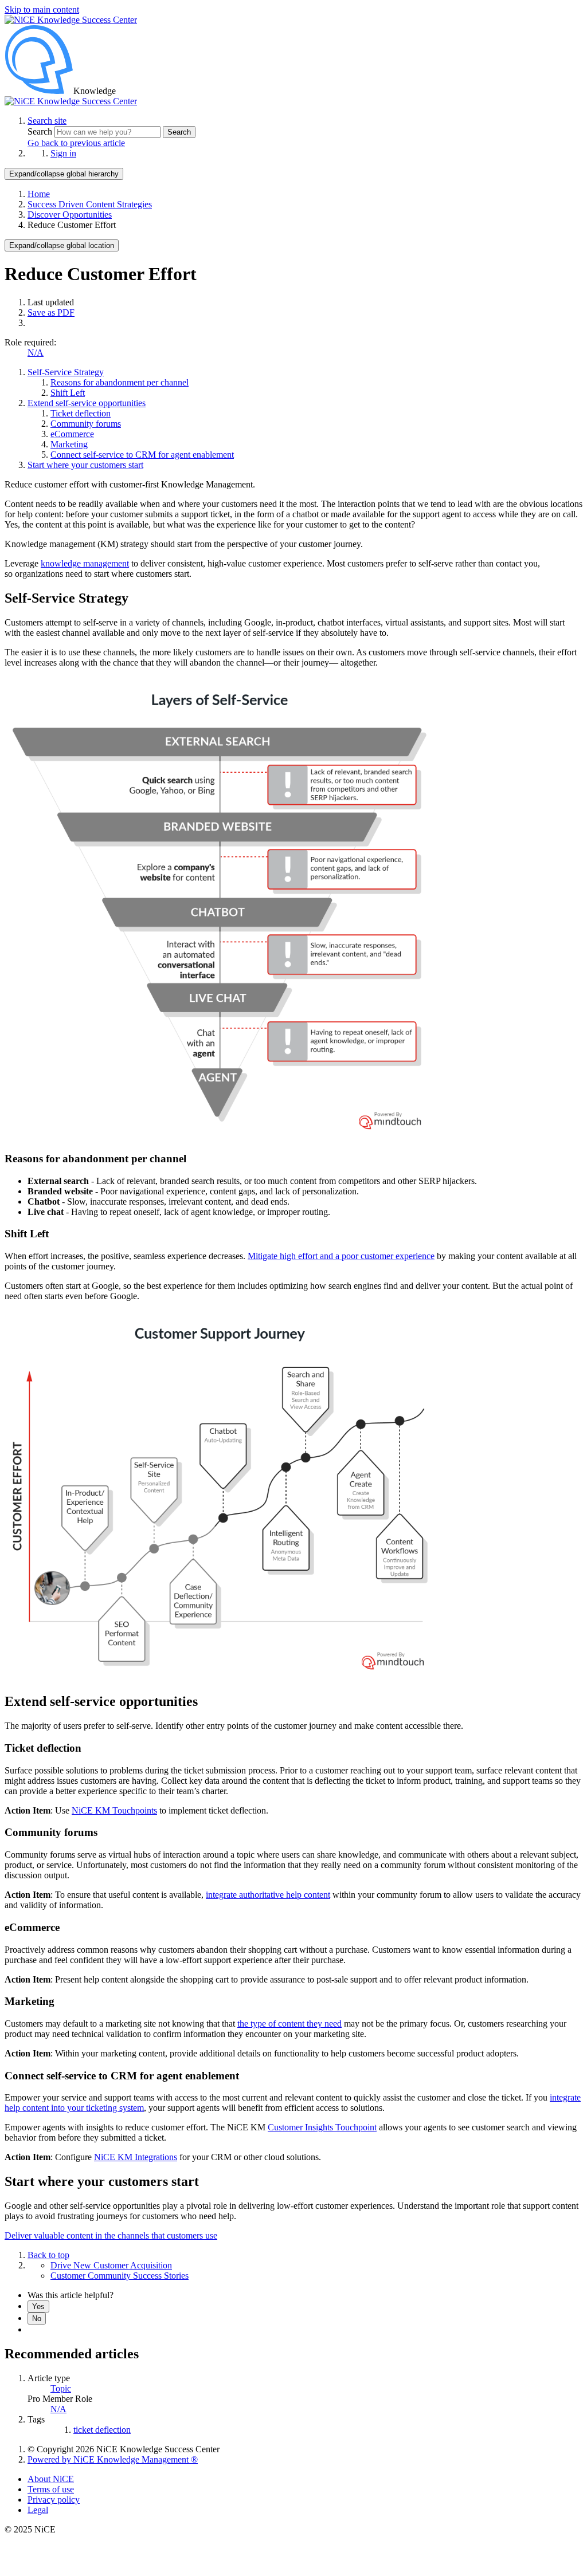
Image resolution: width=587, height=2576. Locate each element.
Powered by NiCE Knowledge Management (113, 2459)
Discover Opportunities (70, 215)
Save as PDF (51, 312)
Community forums (86, 424)
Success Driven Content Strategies (90, 204)
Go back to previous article (76, 143)
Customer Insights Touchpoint (322, 2127)
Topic (61, 2388)
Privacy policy (54, 2500)
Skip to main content (42, 9)
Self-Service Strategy (66, 372)
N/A (36, 353)
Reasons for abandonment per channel (120, 382)
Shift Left (68, 393)
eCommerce (72, 434)
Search (41, 131)
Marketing (69, 444)
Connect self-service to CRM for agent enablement (142, 455)
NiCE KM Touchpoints (114, 1810)
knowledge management (85, 563)
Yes (38, 2306)
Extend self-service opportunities (87, 403)
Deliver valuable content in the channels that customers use (111, 2235)
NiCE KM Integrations (136, 2157)
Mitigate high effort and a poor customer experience (341, 1256)
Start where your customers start (85, 465)
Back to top (48, 2255)
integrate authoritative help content (268, 1895)
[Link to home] (71, 101)
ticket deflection (102, 2430)
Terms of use (51, 2489)
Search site (47, 121)
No (37, 2319)
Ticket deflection (81, 413)
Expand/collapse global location (62, 245)
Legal (38, 2510)
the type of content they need (289, 2024)
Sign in (63, 153)
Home (39, 194)
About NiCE (51, 2479)
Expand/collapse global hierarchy (64, 174)
